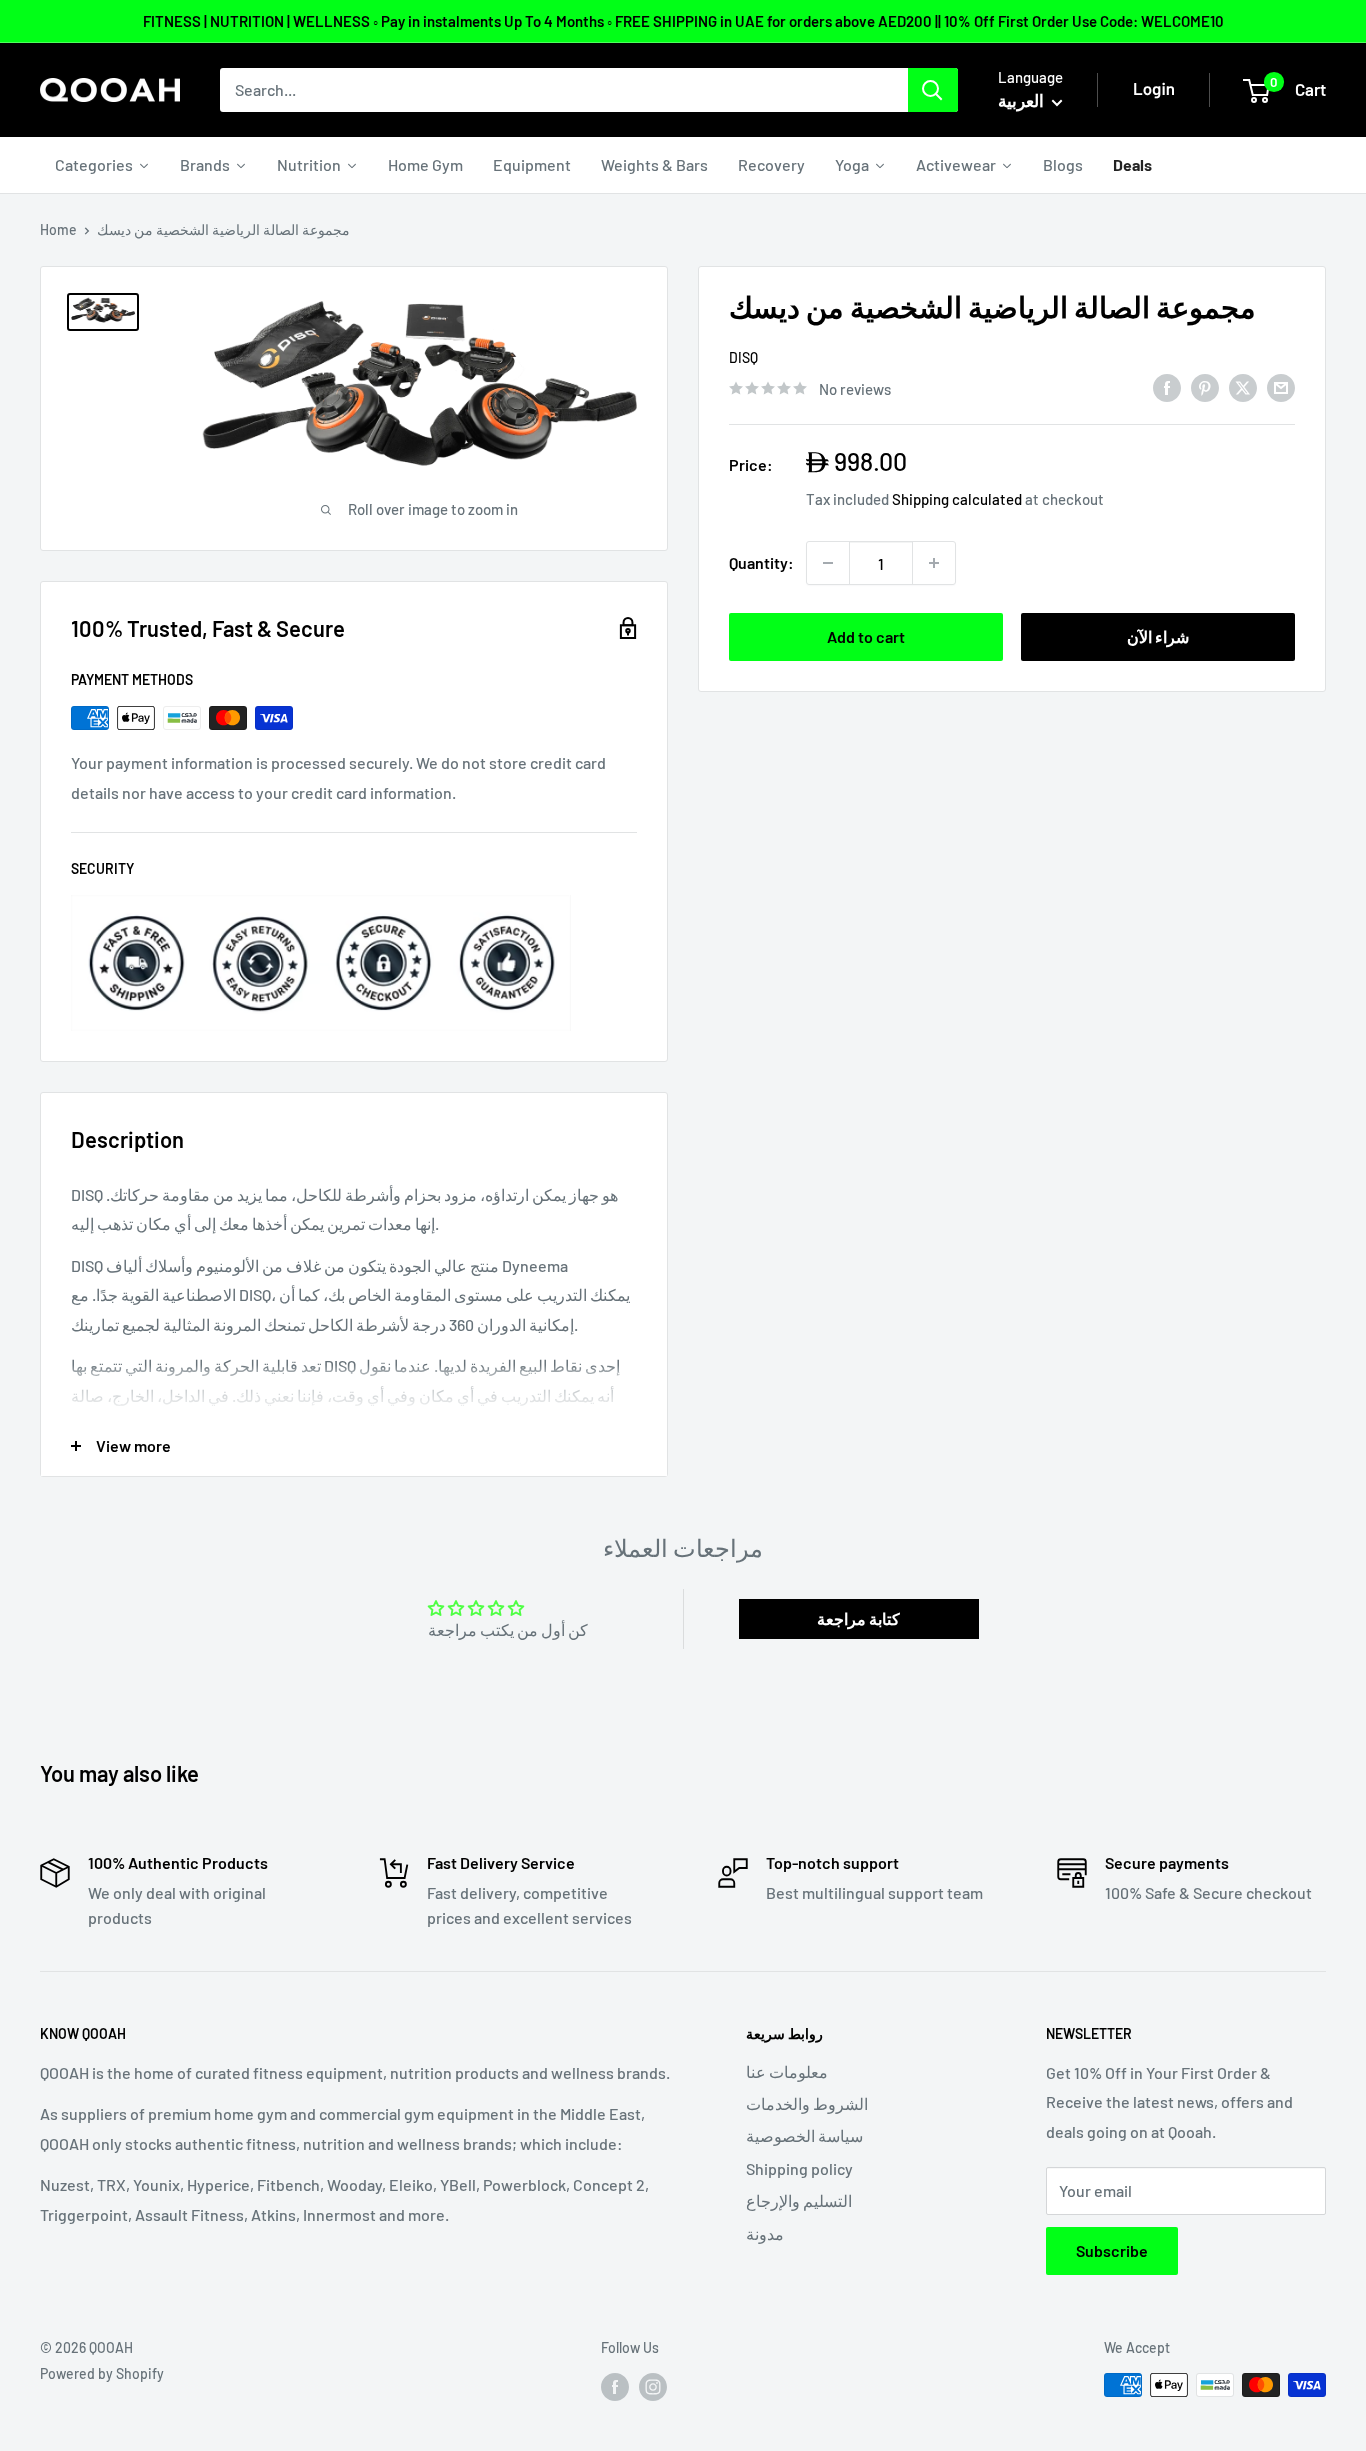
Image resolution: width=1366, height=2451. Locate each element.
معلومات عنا (787, 2071)
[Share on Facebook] (1167, 386)
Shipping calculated (957, 499)
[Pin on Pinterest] (1205, 386)
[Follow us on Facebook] (615, 2387)
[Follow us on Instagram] (653, 2387)
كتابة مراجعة (858, 1618)
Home (58, 229)
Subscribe (1112, 2250)
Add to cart (866, 636)
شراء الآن (1158, 636)
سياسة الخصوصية (804, 2135)
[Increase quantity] (934, 563)
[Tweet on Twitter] (1243, 386)
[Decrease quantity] (828, 563)
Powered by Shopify (102, 2373)
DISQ (743, 357)
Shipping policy (799, 2168)
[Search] (933, 90)
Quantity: (761, 562)
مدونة (765, 2233)
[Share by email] (1281, 386)
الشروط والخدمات (807, 2103)
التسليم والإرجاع (799, 2200)
